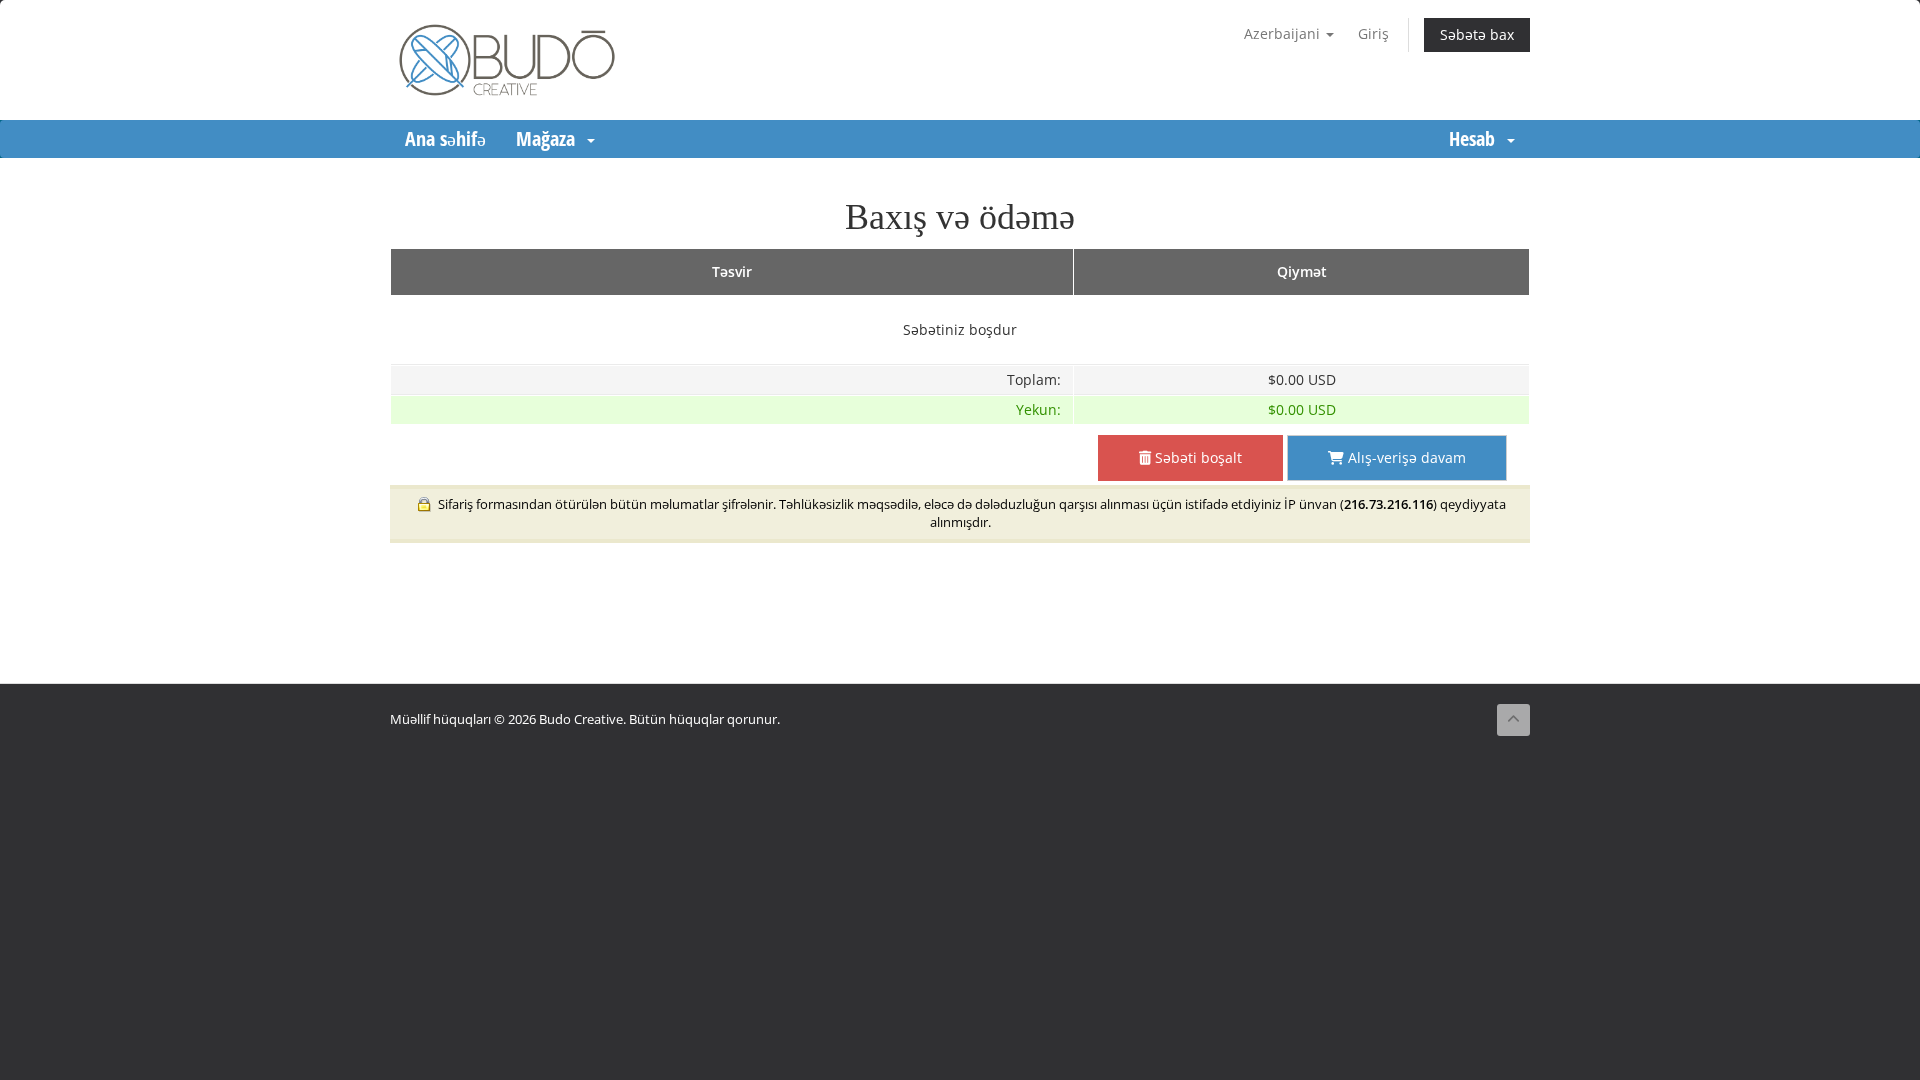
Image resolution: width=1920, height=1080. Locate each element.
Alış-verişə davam (1405, 457)
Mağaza (550, 138)
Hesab (1477, 138)
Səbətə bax (1477, 34)
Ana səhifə (445, 138)
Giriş (1373, 33)
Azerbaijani (1284, 33)
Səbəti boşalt (1196, 457)
